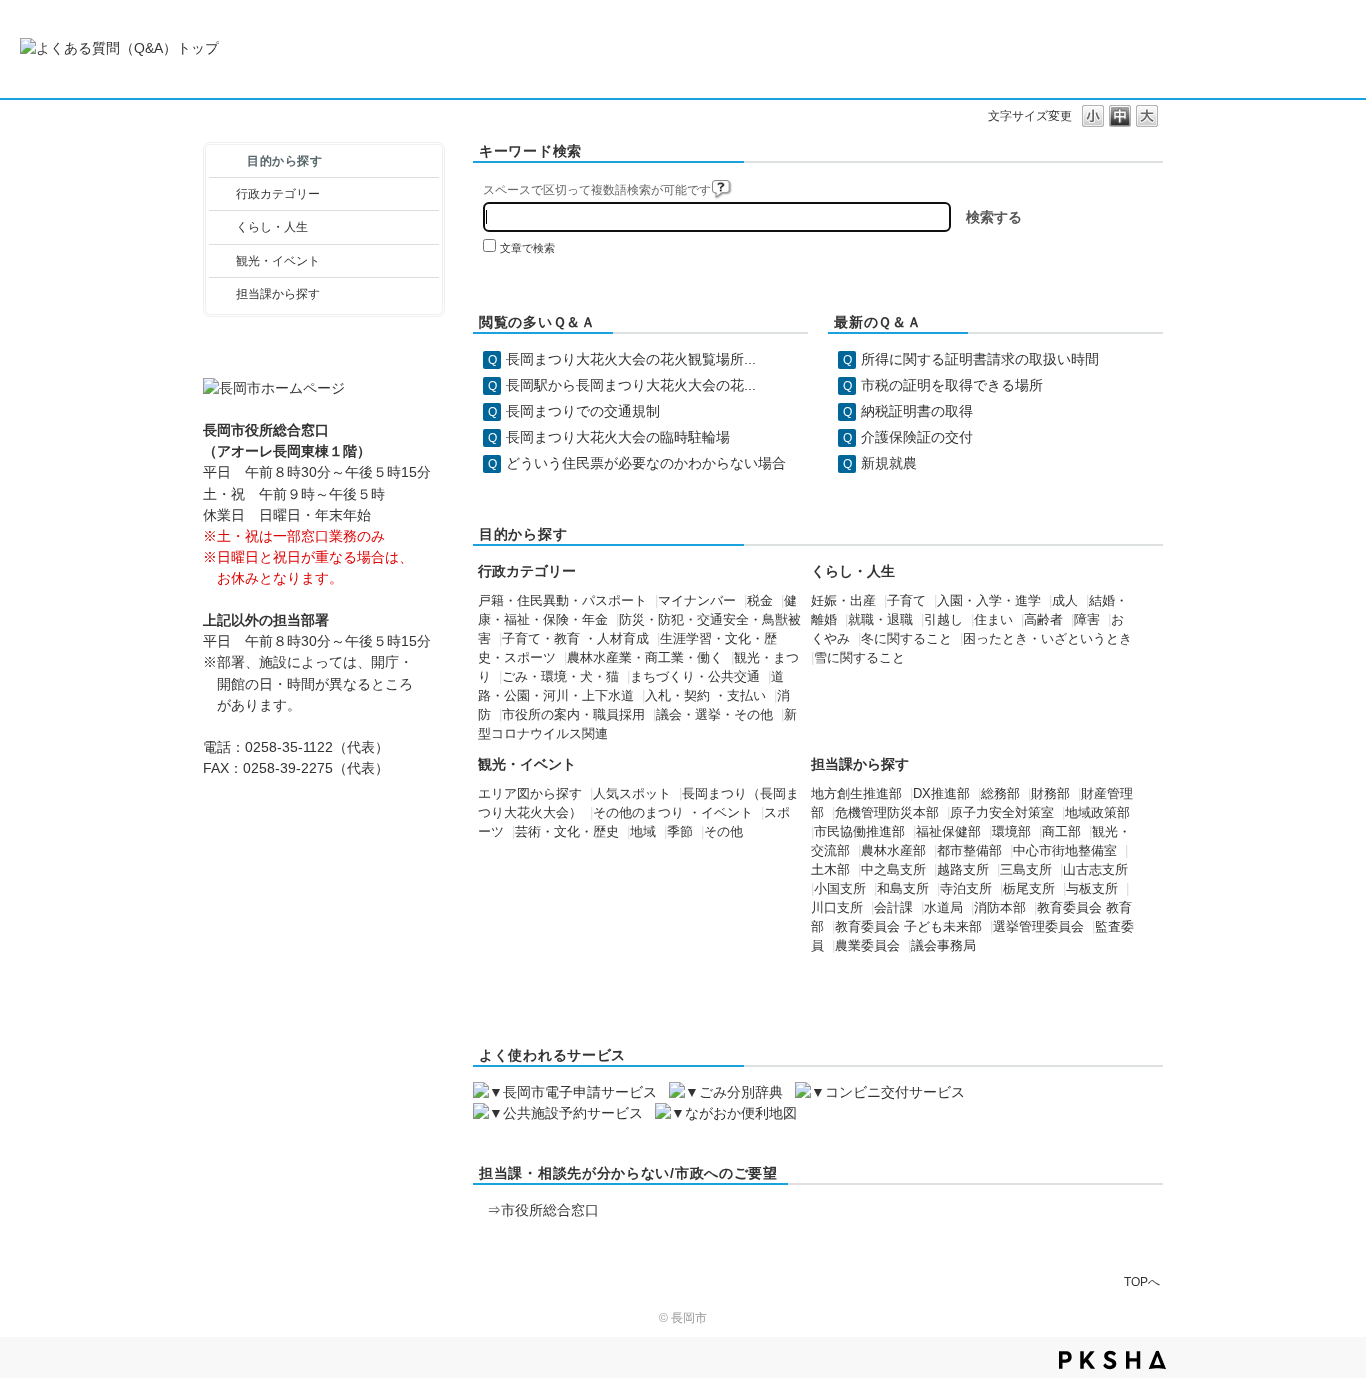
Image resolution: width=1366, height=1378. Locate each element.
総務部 (1000, 794)
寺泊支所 (966, 889)
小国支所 (840, 889)
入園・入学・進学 (989, 601)
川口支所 (837, 908)
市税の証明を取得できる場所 (952, 385)
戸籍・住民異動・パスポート (562, 601)
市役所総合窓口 (550, 1210)
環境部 (1011, 832)
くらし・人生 (272, 227)
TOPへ (1142, 1281)
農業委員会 (867, 946)
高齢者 (1043, 620)
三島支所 (1026, 870)
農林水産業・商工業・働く (645, 658)
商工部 (1061, 832)
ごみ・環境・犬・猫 (560, 677)
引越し (943, 620)
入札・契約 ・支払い (705, 696)
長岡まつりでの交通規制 (583, 411)
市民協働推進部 (859, 832)
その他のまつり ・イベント (673, 813)
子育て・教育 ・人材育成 (575, 639)
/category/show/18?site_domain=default (222, 261)
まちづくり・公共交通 (695, 677)
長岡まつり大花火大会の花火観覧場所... (631, 359)
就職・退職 (880, 620)
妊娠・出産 (843, 601)
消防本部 (1000, 908)
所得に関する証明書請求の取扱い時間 (980, 359)
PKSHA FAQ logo (1112, 1360)
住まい (993, 620)
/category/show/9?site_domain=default (222, 294)
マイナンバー (697, 601)
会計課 (893, 908)
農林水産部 (893, 851)
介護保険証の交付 (917, 437)
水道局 (943, 908)
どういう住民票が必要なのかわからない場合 (646, 463)
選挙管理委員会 (1038, 927)
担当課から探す (278, 294)
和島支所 (903, 889)
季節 (680, 832)
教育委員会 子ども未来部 (908, 927)
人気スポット (632, 794)
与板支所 (1092, 889)
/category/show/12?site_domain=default (222, 227)
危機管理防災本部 (887, 813)
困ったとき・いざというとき (1047, 639)
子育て (906, 601)
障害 (1087, 620)
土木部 (830, 870)
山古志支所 (1095, 870)
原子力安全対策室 (1002, 813)
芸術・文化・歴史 (567, 832)
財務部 (1050, 794)
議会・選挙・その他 (714, 715)
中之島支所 (893, 870)
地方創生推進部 (856, 794)
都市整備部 (969, 851)
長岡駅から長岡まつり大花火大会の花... (631, 385)
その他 (723, 832)
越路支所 (963, 870)
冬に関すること (906, 639)
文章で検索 (527, 248)
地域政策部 (1097, 813)
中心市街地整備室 (1065, 851)
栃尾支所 (1029, 889)
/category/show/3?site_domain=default (222, 194)
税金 (760, 601)
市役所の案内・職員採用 (573, 715)
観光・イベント (278, 261)
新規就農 (889, 463)
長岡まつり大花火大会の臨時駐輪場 (618, 437)
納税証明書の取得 (917, 411)
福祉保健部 (948, 832)
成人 (1065, 601)
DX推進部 (941, 794)
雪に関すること (859, 658)
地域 (643, 832)
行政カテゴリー (278, 194)
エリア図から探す (530, 794)
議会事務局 (943, 946)
